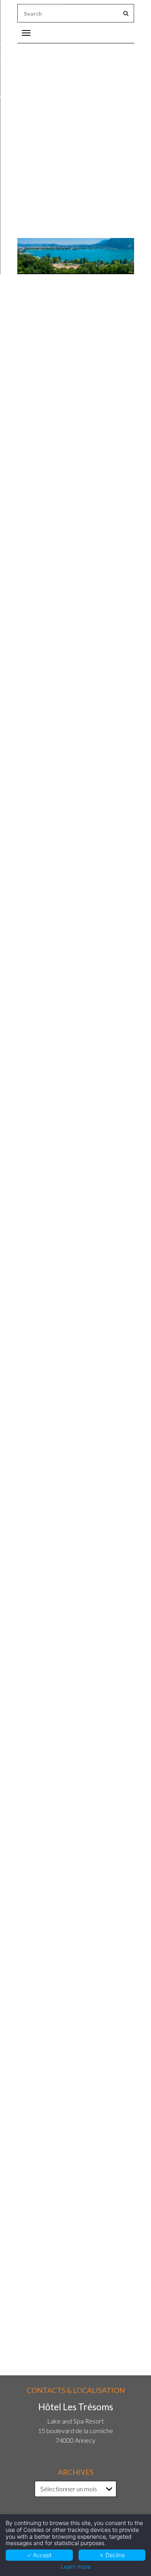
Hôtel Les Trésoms (55, 453)
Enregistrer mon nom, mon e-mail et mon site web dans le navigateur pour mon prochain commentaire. (73, 2209)
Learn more (76, 2567)
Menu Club (59, 465)
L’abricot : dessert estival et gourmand (69, 1775)
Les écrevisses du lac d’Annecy (60, 1912)
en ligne (118, 1124)
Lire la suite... (33, 1634)
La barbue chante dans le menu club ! (68, 1599)
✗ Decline (112, 2555)
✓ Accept (39, 2555)
